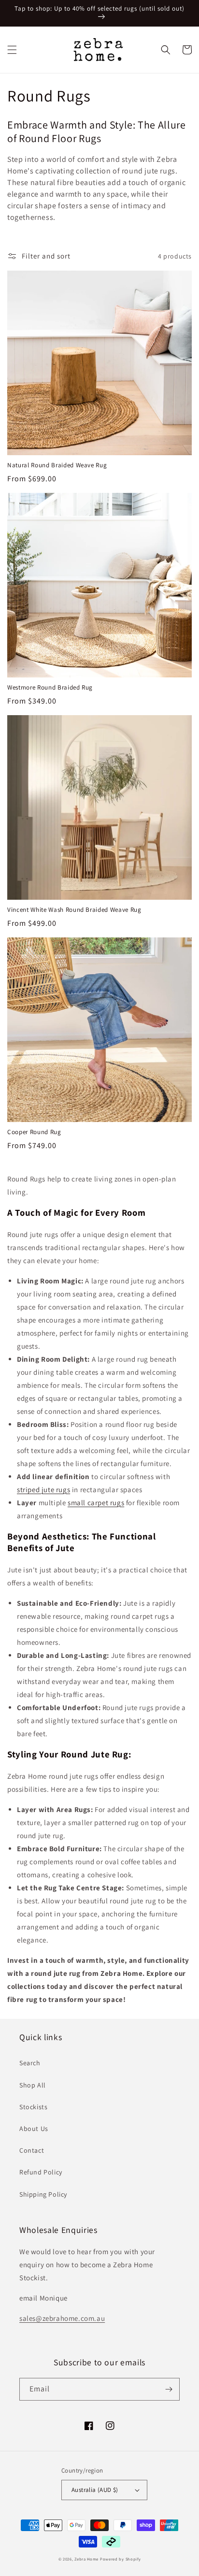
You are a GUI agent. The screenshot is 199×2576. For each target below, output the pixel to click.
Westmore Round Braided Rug (50, 688)
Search (30, 2063)
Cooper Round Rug (34, 1132)
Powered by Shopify (121, 2559)
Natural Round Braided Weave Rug (57, 465)
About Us (34, 2129)
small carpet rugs (96, 1503)
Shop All (33, 2085)
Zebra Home (86, 2559)
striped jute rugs (43, 1489)
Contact (32, 2150)
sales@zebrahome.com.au (62, 2318)
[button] (12, 50)
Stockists (33, 2107)
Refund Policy (41, 2172)
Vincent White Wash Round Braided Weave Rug (74, 910)
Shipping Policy (43, 2194)
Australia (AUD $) (95, 2490)
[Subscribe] (169, 2389)
